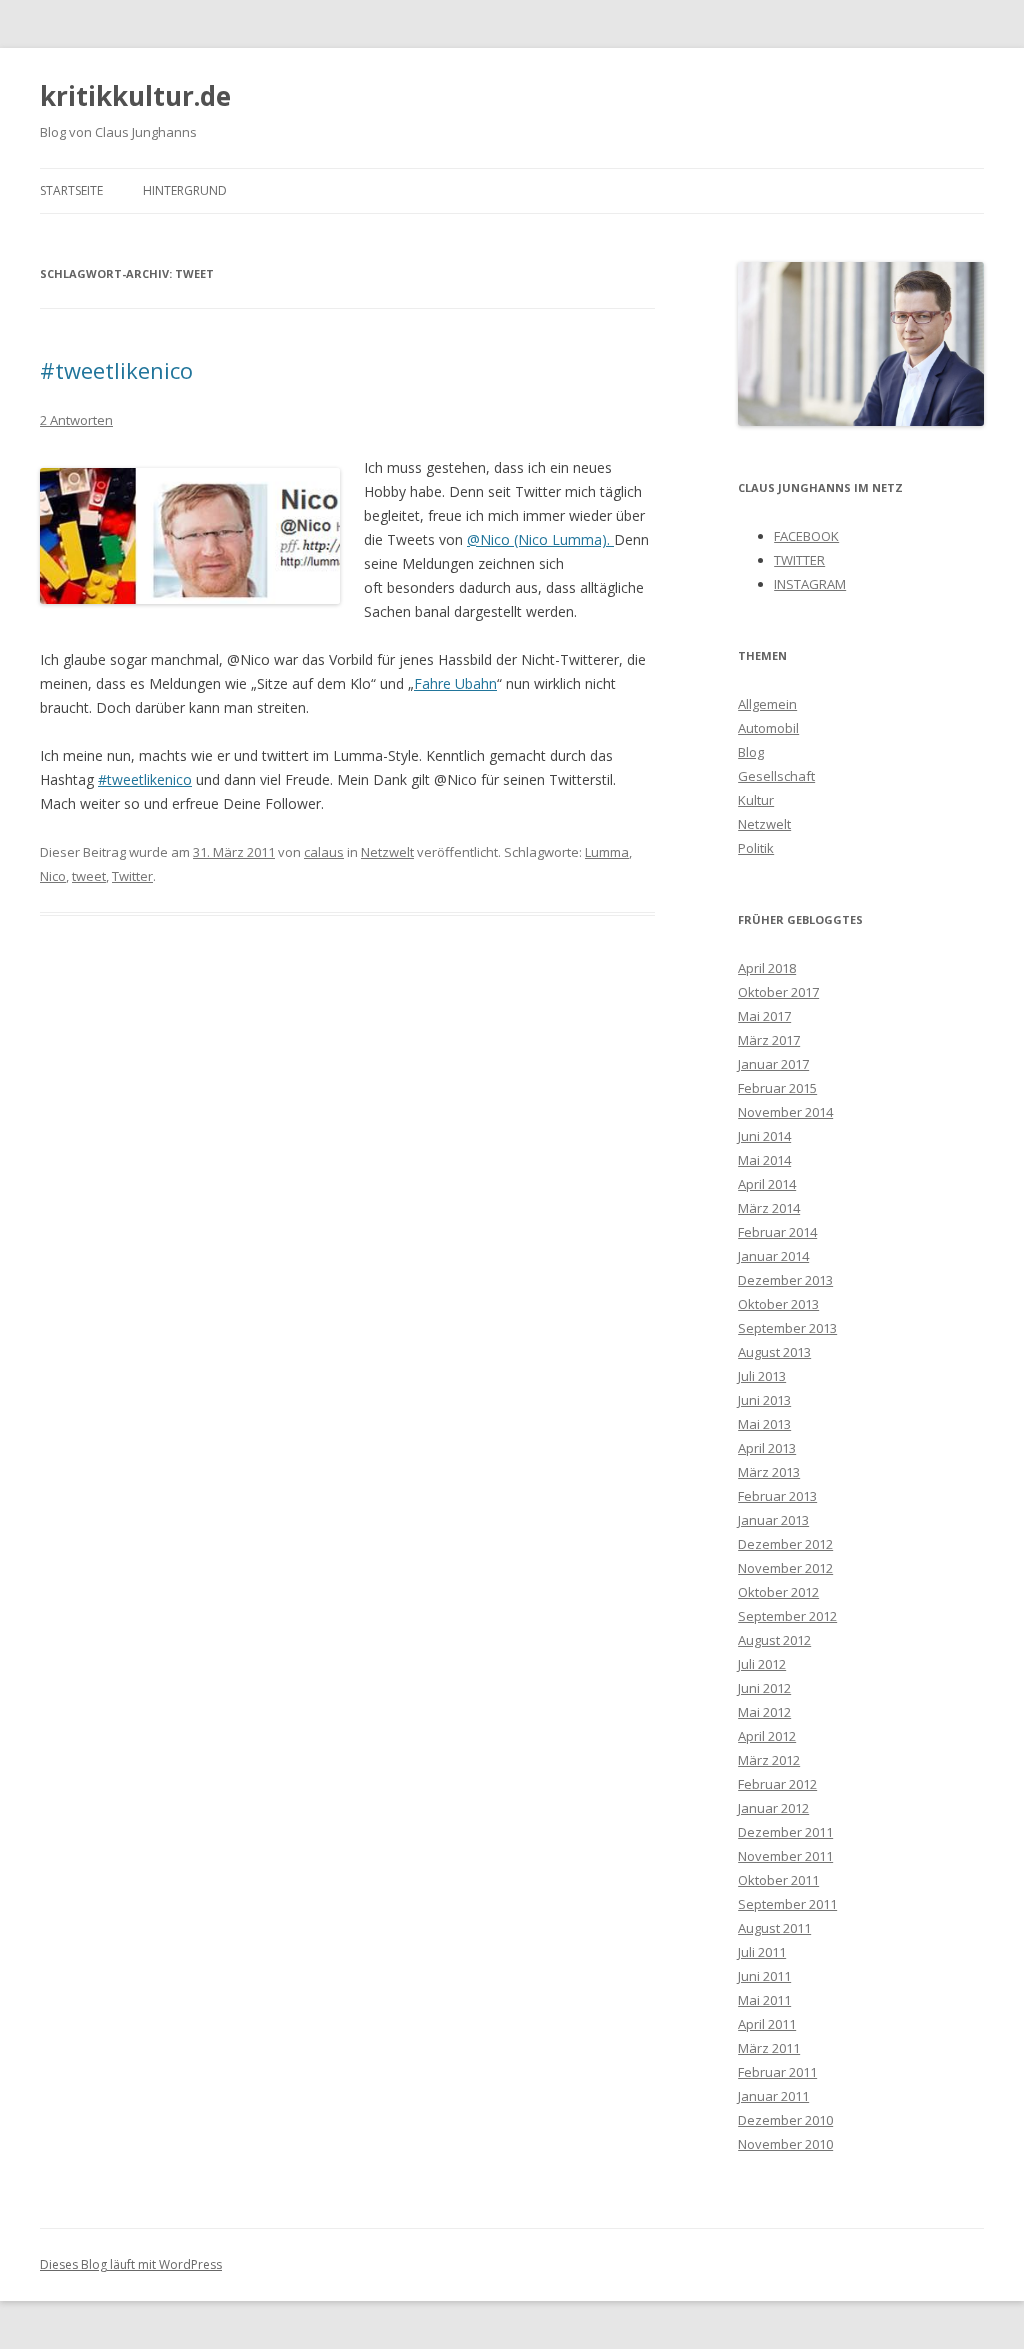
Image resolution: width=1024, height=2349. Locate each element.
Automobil (768, 728)
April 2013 (767, 1448)
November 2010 (785, 2144)
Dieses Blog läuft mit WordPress (131, 2264)
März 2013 (769, 1472)
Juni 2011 (764, 1976)
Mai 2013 (764, 1424)
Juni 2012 (764, 1688)
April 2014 (767, 1184)
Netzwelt (387, 852)
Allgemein (767, 704)
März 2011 (769, 2048)
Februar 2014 (777, 1232)
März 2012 (769, 1760)
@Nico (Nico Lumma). (540, 539)
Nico (53, 876)
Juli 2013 (762, 1376)
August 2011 (774, 1928)
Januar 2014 (773, 1256)
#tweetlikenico (116, 370)
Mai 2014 (764, 1160)
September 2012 (787, 1616)
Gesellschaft (776, 776)
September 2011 (787, 1904)
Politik (756, 848)
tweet (89, 876)
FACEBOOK (806, 536)
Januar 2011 (773, 2096)
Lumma (607, 852)
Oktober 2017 (778, 992)
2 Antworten (76, 420)
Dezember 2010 (785, 2120)
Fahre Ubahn (455, 683)
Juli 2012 (762, 1664)
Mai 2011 (764, 2000)
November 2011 (785, 1856)
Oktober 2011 (778, 1880)
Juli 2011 (762, 1952)
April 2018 (767, 968)
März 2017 (769, 1040)
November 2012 (785, 1568)
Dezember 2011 (785, 1832)
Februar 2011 (777, 2072)
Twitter (132, 876)
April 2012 (767, 1736)
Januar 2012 (773, 1808)
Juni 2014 (764, 1136)
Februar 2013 (777, 1496)
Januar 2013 (773, 1520)
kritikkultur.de (135, 96)
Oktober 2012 (778, 1592)
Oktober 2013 (778, 1304)
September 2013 (787, 1328)
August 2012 (774, 1640)
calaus (324, 852)
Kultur (756, 800)
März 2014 (769, 1208)
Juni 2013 (764, 1400)
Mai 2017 (764, 1016)
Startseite (71, 190)
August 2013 (774, 1352)
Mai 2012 (764, 1712)
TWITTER (799, 560)
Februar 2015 (777, 1088)
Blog (751, 752)
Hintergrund (185, 190)
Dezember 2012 (785, 1544)
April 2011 (767, 2024)
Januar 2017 (773, 1064)
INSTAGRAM (810, 584)
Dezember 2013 (785, 1280)
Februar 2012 (777, 1784)
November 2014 (785, 1112)
